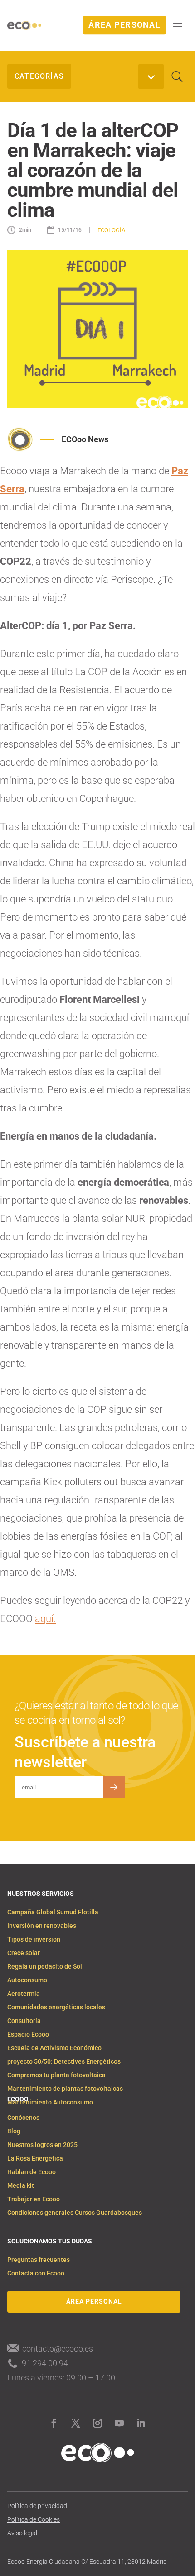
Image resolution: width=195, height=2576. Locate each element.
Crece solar (24, 1953)
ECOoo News (85, 439)
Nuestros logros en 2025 (42, 2145)
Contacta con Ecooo (36, 2273)
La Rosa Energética (35, 2159)
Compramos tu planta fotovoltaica (56, 2075)
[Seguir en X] (76, 2423)
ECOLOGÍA (111, 230)
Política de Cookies (34, 2520)
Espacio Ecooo (28, 2035)
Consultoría (24, 2021)
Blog (14, 2131)
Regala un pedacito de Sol (45, 1967)
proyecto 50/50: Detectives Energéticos (64, 2062)
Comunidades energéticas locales (56, 2007)
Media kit (21, 2186)
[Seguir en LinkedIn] (141, 2423)
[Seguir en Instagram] (97, 2423)
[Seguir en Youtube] (119, 2423)
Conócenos (23, 2118)
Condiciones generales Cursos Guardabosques (75, 2213)
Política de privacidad (37, 2506)
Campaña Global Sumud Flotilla (53, 1912)
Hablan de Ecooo (32, 2172)
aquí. (45, 1619)
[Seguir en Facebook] (54, 2423)
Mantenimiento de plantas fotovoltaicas (65, 2089)
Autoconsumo (27, 1980)
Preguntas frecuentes (39, 2260)
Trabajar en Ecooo (34, 2199)
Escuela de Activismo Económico (54, 2048)
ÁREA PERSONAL (124, 25)
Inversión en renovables (42, 1926)
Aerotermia (24, 1994)
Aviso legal (22, 2533)
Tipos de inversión (34, 1939)
